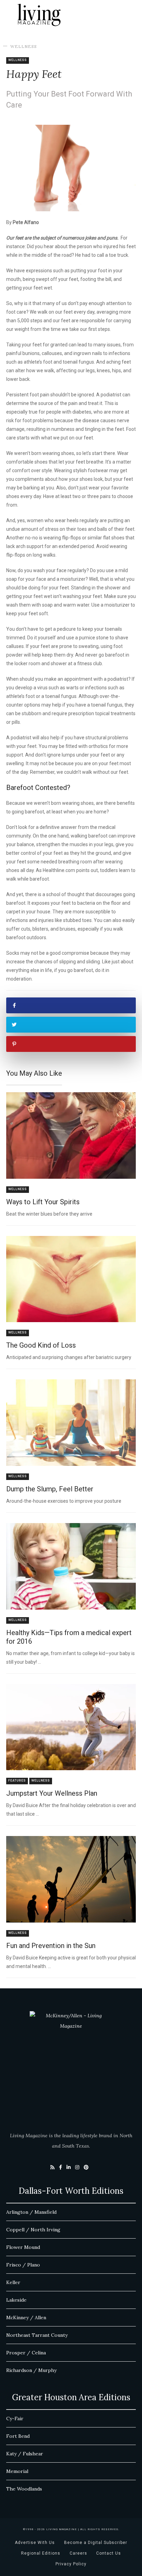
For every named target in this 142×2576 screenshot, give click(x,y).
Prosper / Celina (26, 2353)
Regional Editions (41, 2553)
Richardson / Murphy (31, 2370)
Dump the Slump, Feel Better (50, 1489)
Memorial (17, 2471)
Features (17, 1781)
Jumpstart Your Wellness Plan (52, 1793)
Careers (78, 2553)
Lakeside (16, 2300)
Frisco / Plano (23, 2265)
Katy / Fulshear (25, 2454)
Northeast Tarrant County (37, 2335)
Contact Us (109, 2553)
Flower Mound (23, 2247)
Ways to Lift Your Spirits (43, 1202)
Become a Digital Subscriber (96, 2543)
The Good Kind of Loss (41, 1345)
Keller (13, 2282)
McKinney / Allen (26, 2318)
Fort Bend (18, 2436)
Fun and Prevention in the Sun (51, 1946)
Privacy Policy (71, 2564)
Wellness (24, 46)
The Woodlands (24, 2489)
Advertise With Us (35, 2543)
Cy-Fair (15, 2418)
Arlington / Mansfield (31, 2212)
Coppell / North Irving (33, 2230)
